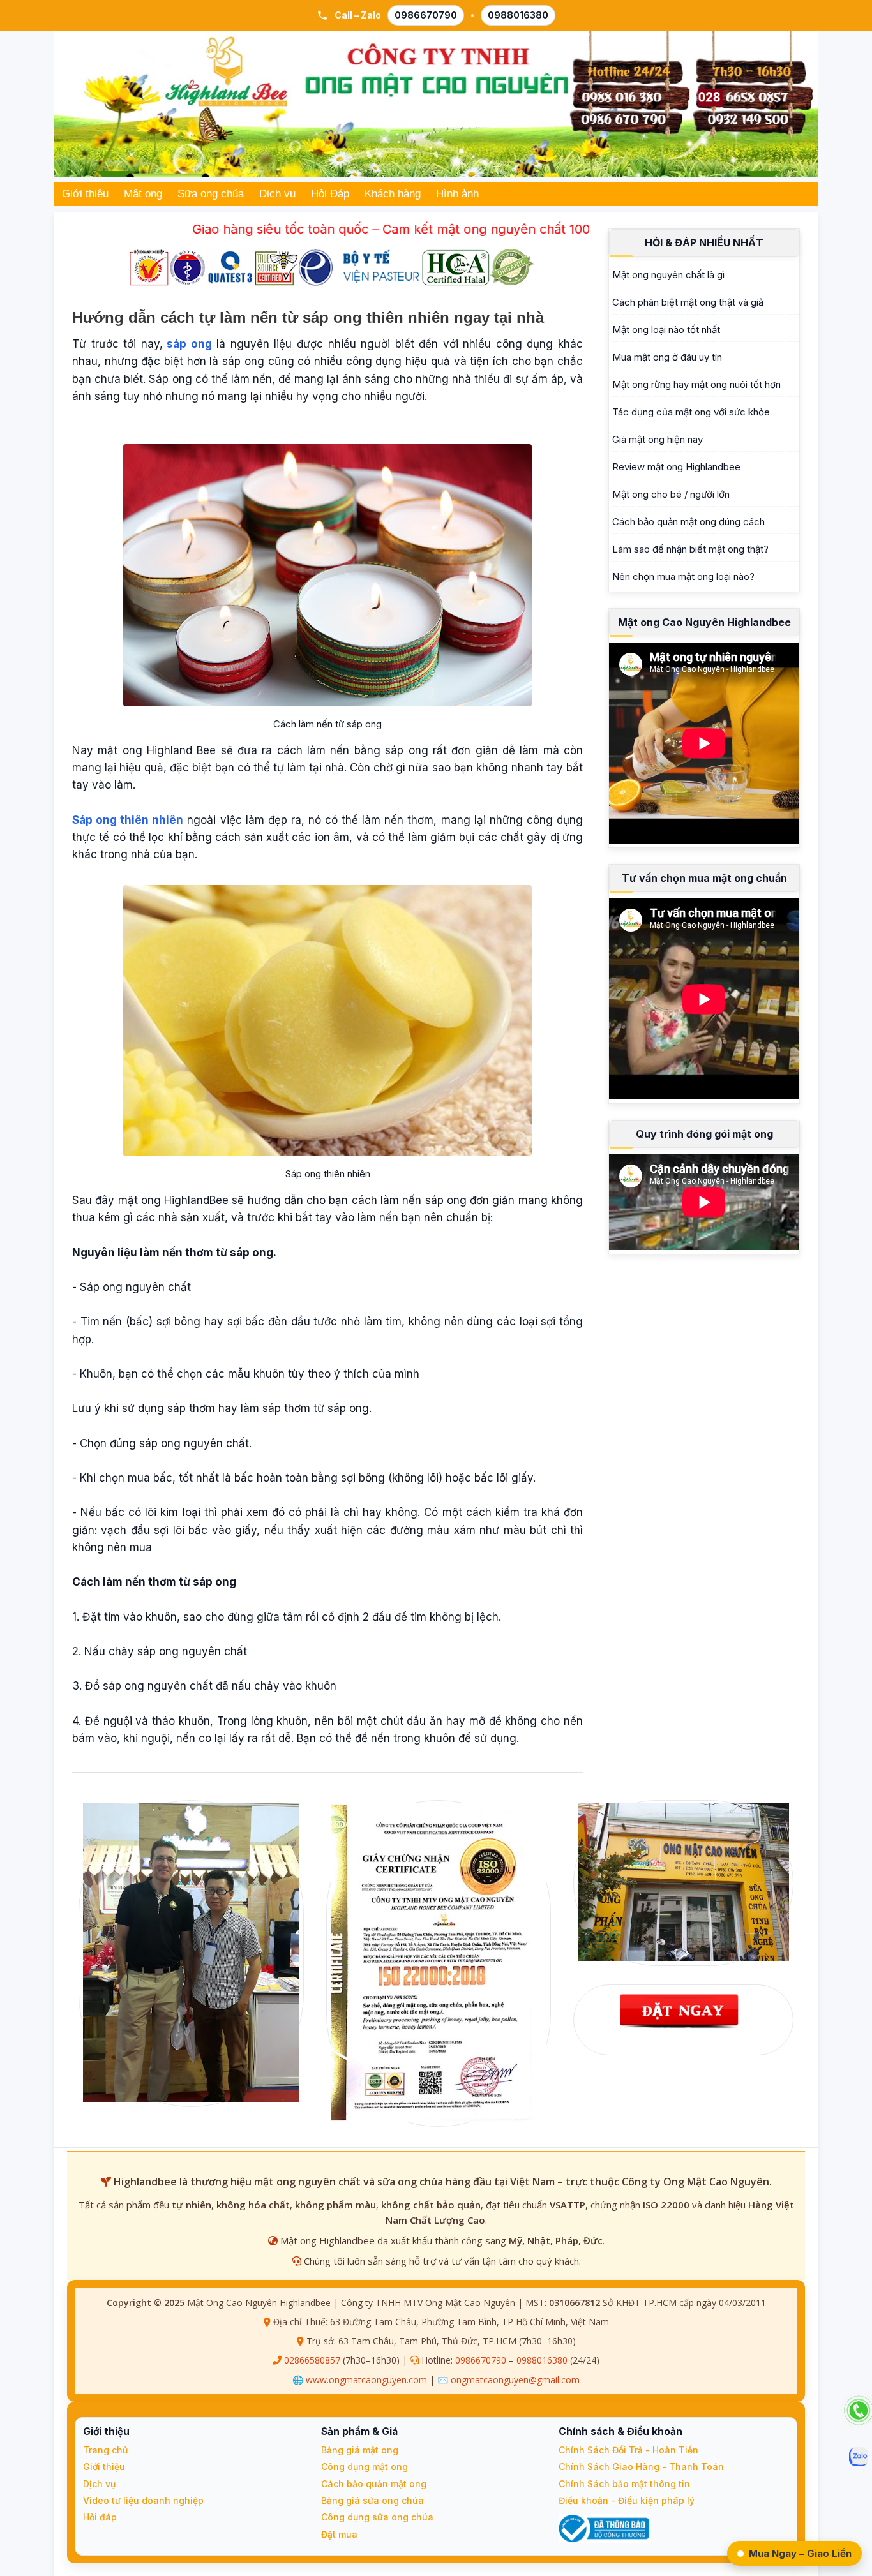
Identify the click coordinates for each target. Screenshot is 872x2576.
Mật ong (143, 194)
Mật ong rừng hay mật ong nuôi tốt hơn (696, 384)
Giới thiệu (85, 194)
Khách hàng (393, 194)
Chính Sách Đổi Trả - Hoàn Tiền (628, 2450)
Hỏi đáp (100, 2517)
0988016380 (518, 15)
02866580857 (312, 2360)
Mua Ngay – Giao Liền (800, 2553)
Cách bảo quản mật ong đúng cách (688, 522)
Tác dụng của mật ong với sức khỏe (691, 412)
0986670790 (426, 15)
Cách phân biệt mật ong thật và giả (688, 302)
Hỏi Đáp (330, 194)
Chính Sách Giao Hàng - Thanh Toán (641, 2467)
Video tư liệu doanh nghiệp (143, 2500)
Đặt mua (339, 2534)
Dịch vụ (277, 194)
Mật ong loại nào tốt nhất (666, 330)
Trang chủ (105, 2450)
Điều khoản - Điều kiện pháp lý (627, 2500)
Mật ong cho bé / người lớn (671, 494)
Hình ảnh (457, 194)
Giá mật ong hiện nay (658, 439)
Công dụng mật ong (365, 2467)
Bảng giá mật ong (360, 2450)
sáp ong (189, 344)
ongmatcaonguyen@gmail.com (515, 2380)
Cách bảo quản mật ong (374, 2484)
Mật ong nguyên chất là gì (668, 275)
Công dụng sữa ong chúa (377, 2517)
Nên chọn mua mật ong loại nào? (683, 577)
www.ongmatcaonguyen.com (366, 2380)
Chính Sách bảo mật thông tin (624, 2484)
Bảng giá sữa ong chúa (372, 2500)
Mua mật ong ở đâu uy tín (667, 357)
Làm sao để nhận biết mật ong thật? (690, 549)
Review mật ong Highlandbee (676, 467)
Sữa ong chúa (211, 194)
